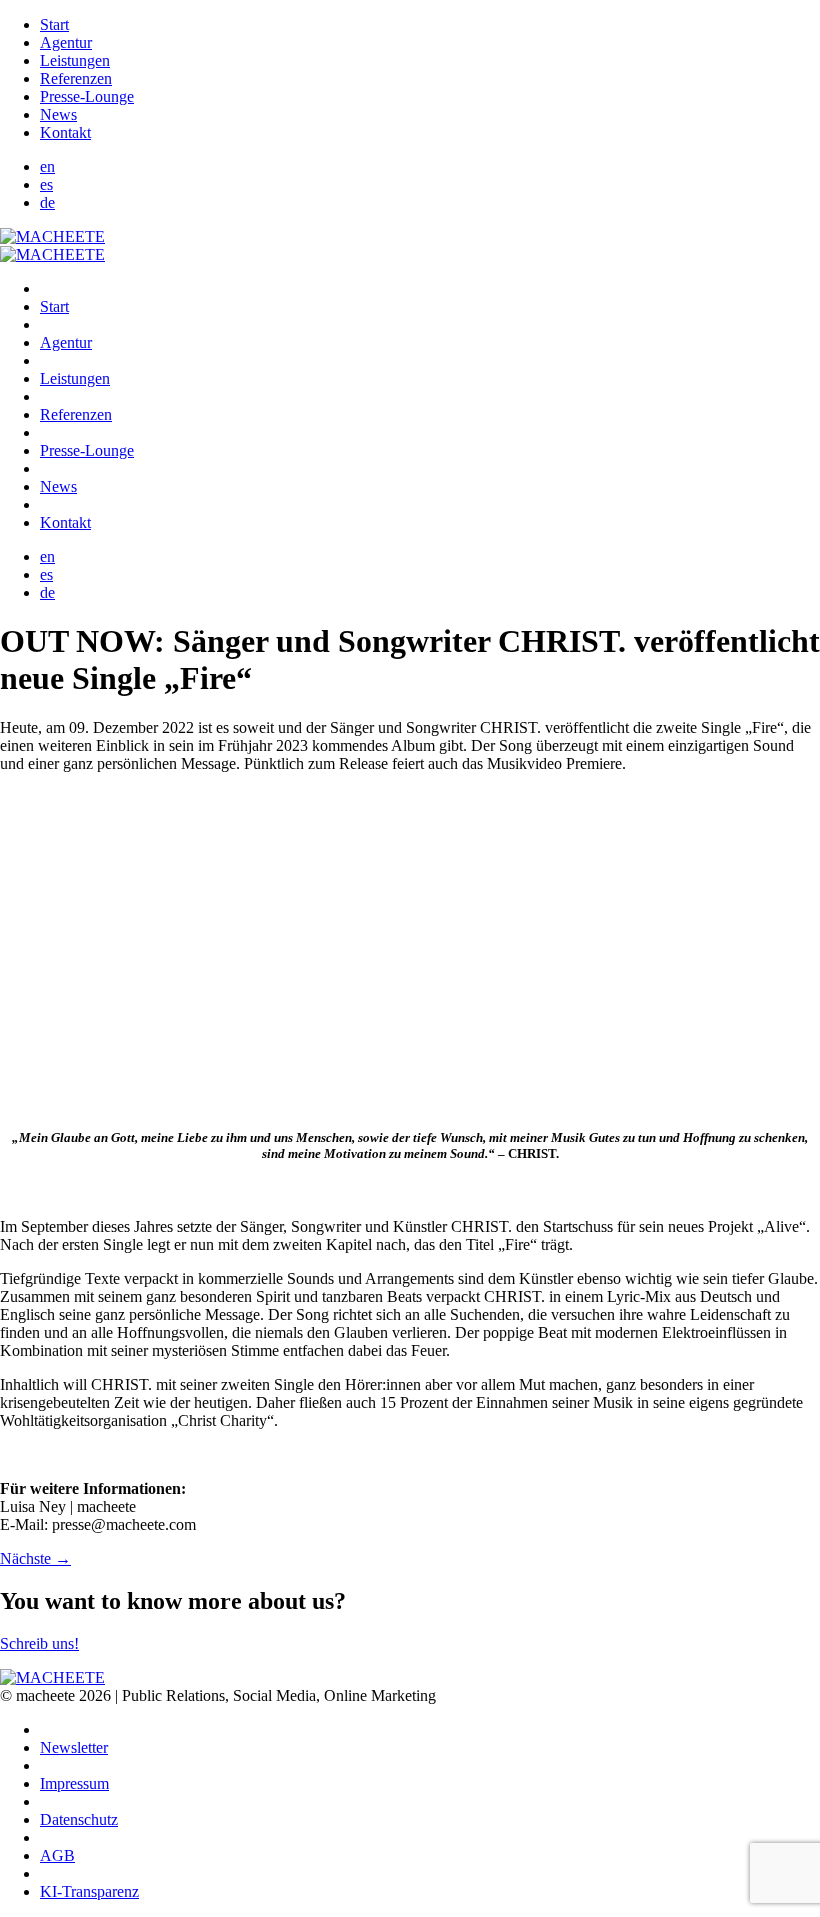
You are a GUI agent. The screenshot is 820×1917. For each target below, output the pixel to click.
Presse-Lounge (87, 96)
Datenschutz (79, 1819)
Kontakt (65, 132)
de (47, 202)
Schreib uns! (39, 1643)
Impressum (74, 1783)
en (47, 166)
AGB (57, 1855)
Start (54, 24)
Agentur (66, 42)
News (58, 114)
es (46, 184)
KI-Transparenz (89, 1891)
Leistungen (75, 60)
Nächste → (35, 1558)
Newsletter (74, 1747)
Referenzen (76, 78)
